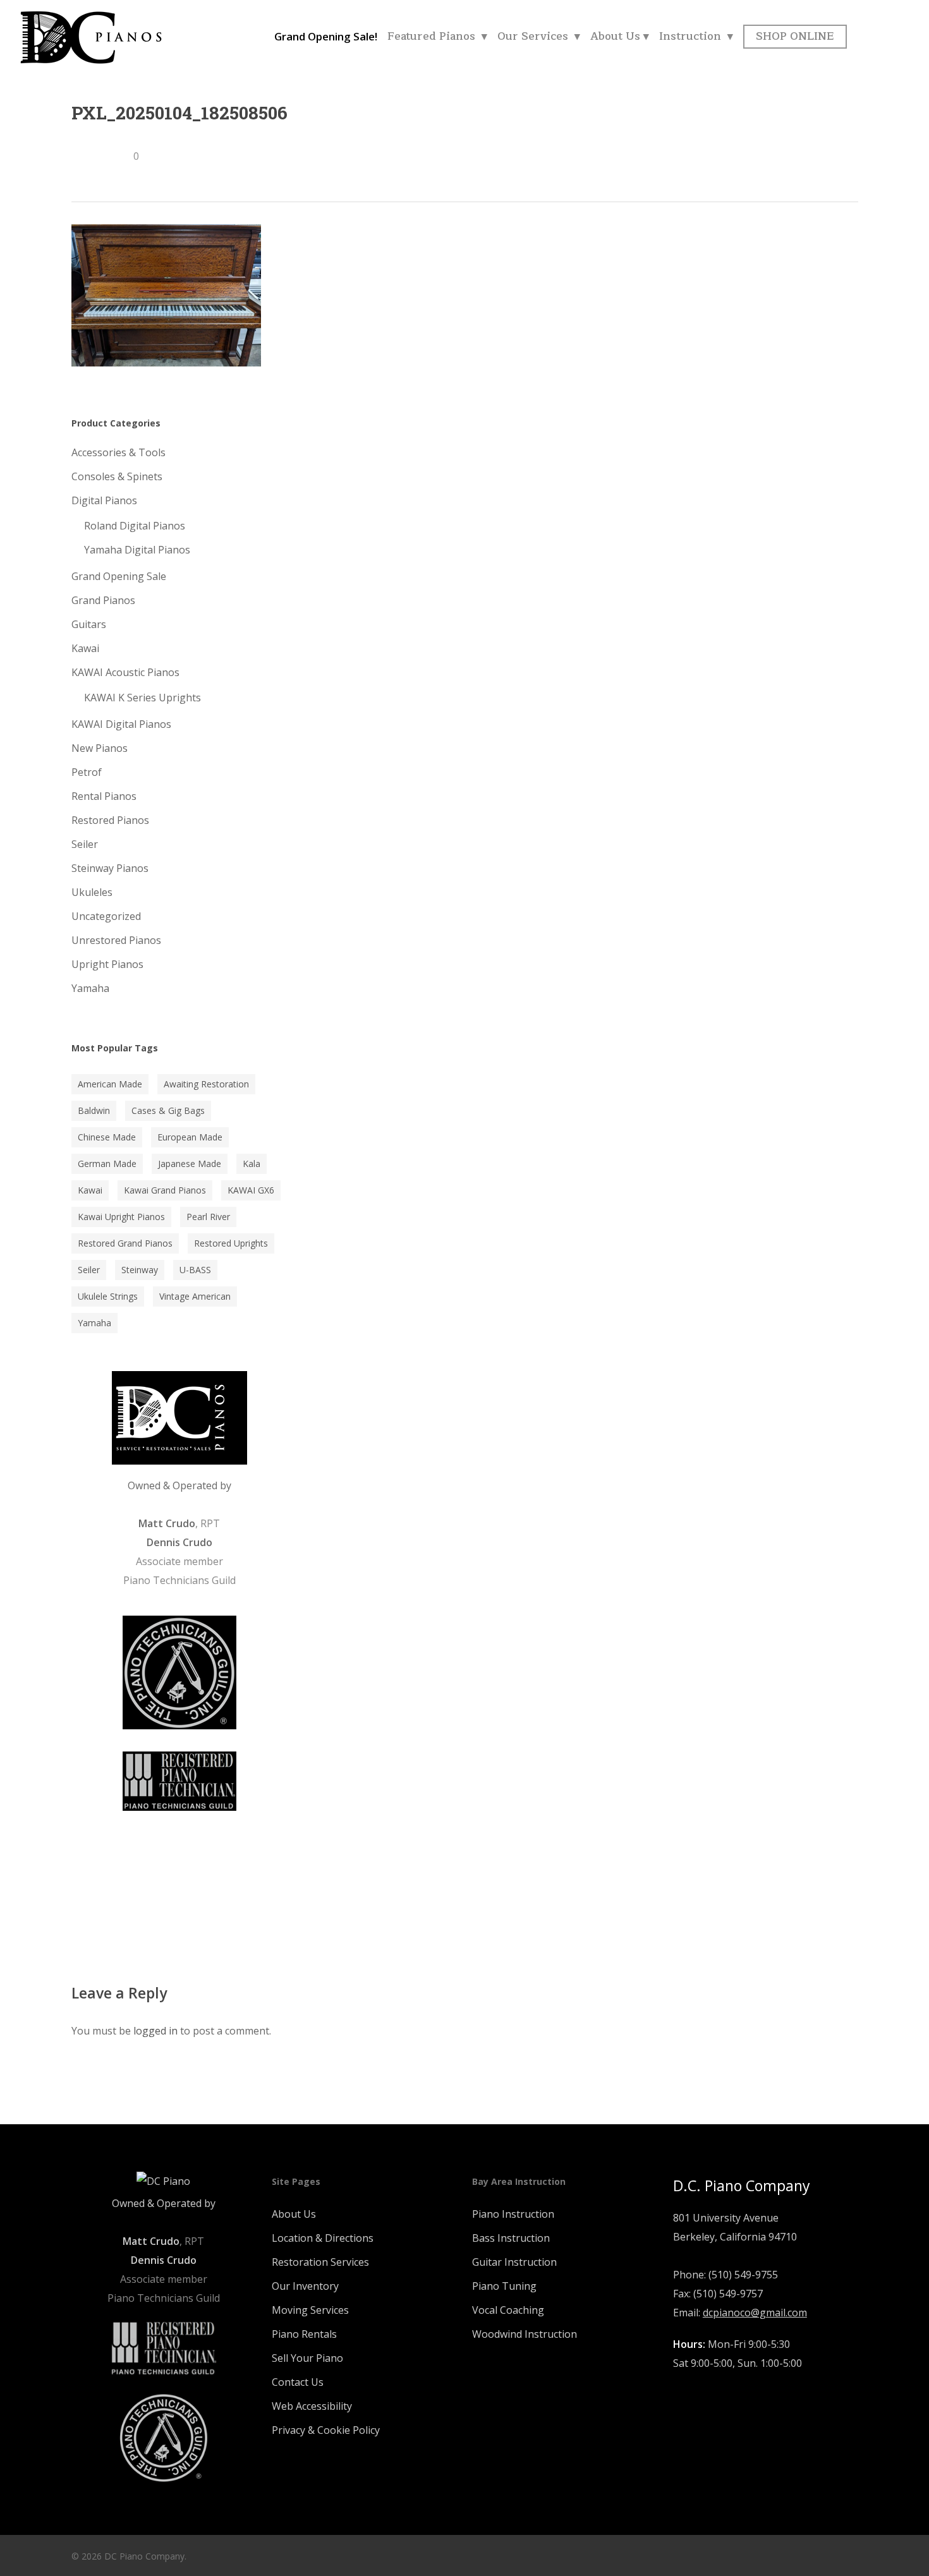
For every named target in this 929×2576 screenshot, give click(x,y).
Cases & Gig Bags (168, 1110)
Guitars (89, 624)
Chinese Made (107, 1137)
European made (190, 1137)
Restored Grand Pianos (125, 1243)
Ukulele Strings (108, 1296)
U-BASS (195, 1270)
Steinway (140, 1270)
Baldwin (94, 1110)
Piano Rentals (304, 2334)
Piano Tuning (504, 2286)
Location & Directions (323, 2238)
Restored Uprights (231, 1243)
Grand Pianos (103, 600)
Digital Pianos (104, 500)
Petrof (87, 772)
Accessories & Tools (118, 452)
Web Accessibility (312, 2406)
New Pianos (100, 748)
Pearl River (208, 1217)
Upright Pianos (107, 964)
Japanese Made (190, 1164)
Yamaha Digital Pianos (137, 550)
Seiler (85, 844)
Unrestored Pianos (116, 940)
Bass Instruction (511, 2238)
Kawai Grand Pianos (165, 1190)
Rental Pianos (104, 796)
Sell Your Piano (307, 2358)
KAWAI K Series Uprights (143, 698)
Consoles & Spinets (117, 476)
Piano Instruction (513, 2214)
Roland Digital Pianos (135, 526)
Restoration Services (320, 2262)
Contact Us (298, 2382)
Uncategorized (106, 916)
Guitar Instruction (514, 2262)
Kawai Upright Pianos (121, 1217)
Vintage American (195, 1296)
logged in (155, 2031)
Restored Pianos (110, 820)
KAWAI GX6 (251, 1190)
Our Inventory (305, 2286)
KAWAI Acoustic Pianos (125, 672)
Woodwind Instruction (525, 2334)
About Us (294, 2214)
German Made (107, 1164)
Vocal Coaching (508, 2310)
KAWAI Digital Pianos (121, 724)
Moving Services (310, 2310)
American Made (110, 1084)
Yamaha (90, 988)
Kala (252, 1164)
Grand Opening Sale (119, 576)
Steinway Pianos (110, 868)
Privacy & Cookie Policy (326, 2430)
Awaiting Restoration (206, 1084)
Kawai (85, 648)
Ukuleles (92, 892)
